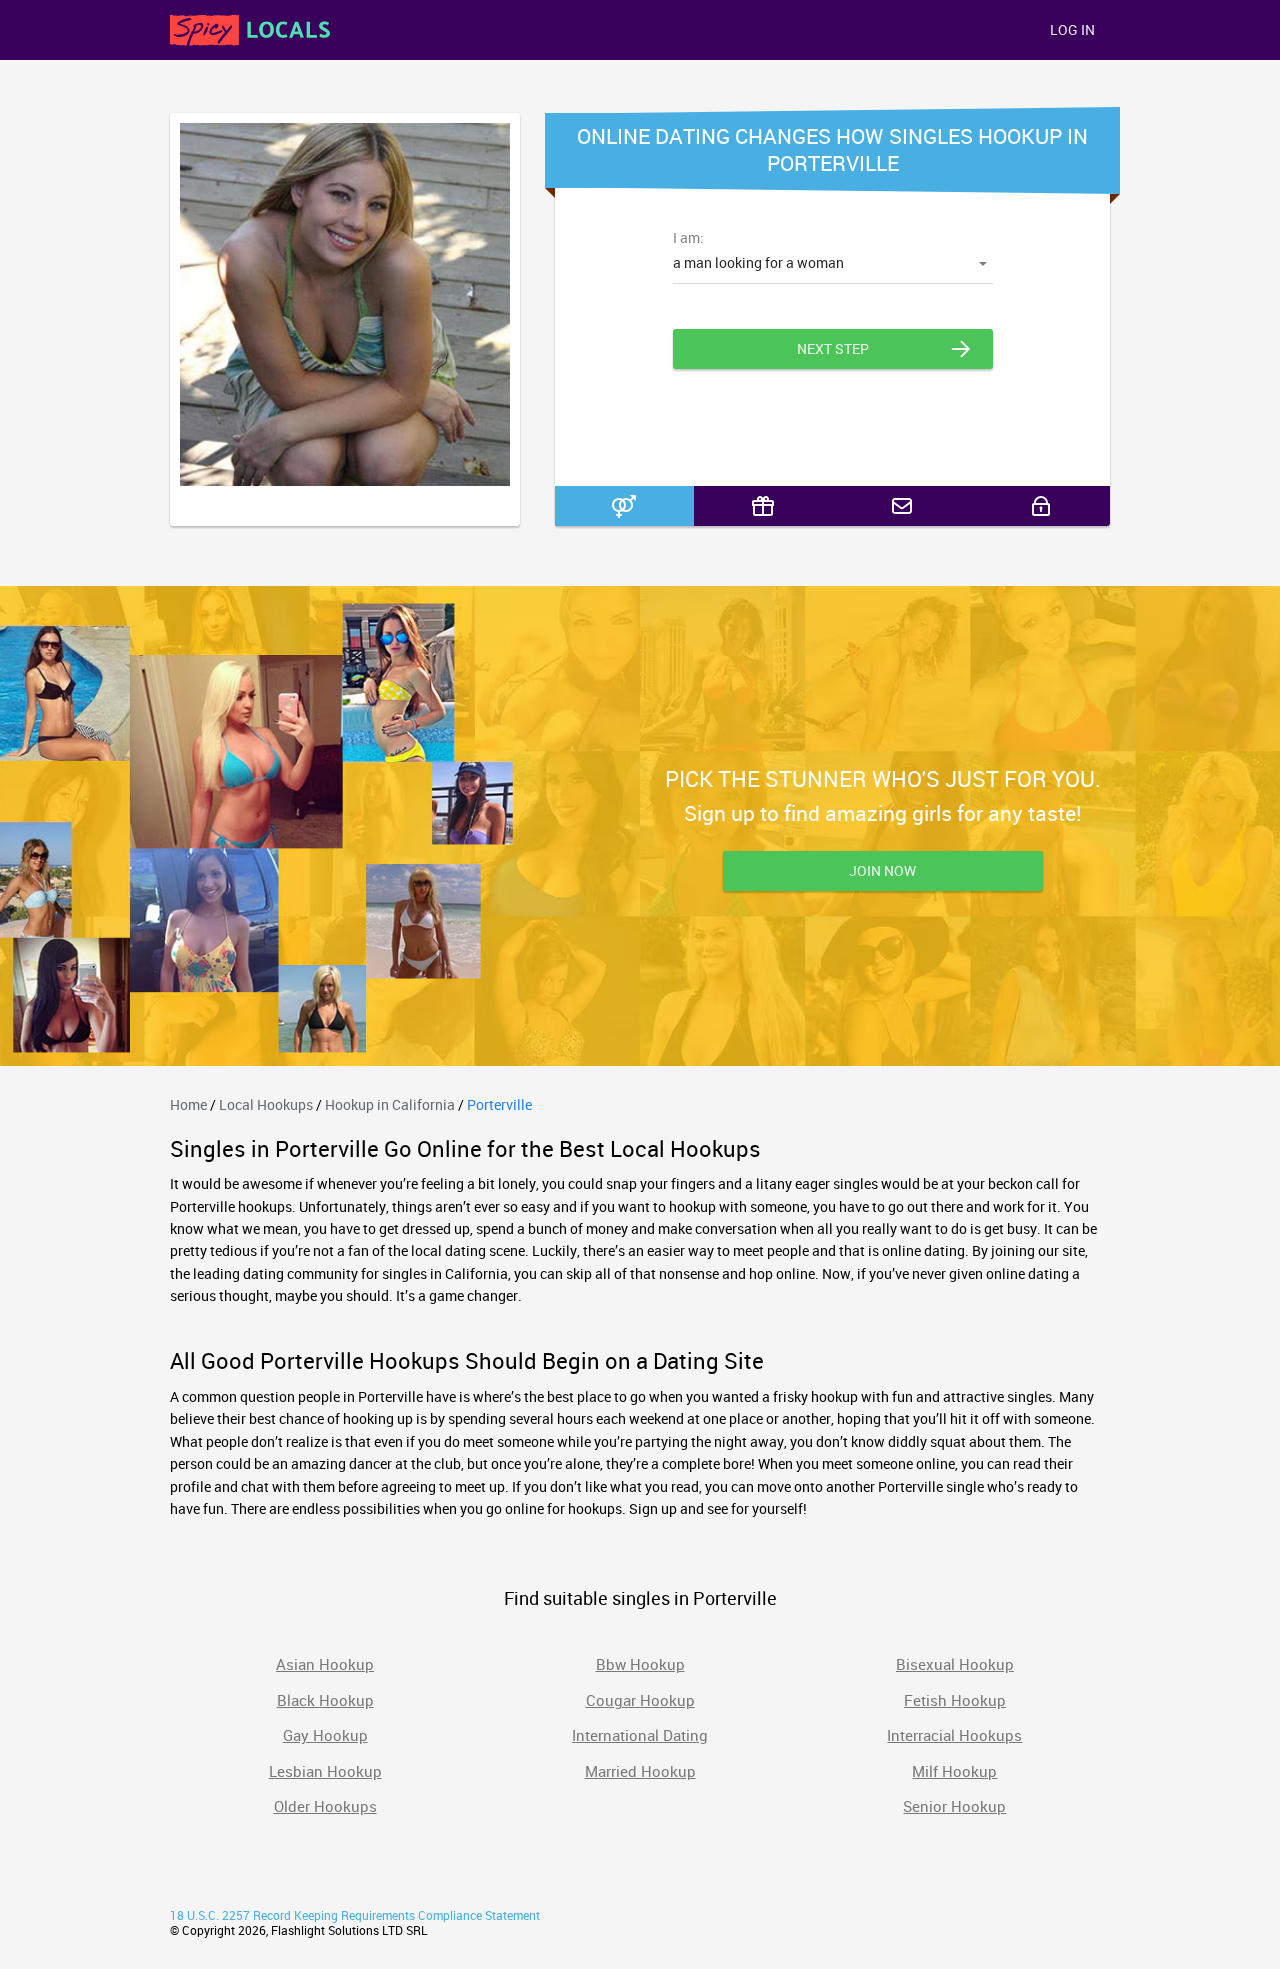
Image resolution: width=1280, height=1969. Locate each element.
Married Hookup (640, 1771)
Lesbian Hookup (325, 1771)
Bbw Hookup (640, 1664)
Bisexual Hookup (955, 1664)
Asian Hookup (325, 1664)
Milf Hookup (954, 1771)
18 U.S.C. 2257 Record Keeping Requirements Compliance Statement (355, 1915)
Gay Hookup (325, 1735)
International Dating (640, 1735)
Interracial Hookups (954, 1735)
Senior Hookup (954, 1806)
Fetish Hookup (955, 1700)
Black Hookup (325, 1700)
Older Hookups (325, 1806)
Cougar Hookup (640, 1700)
